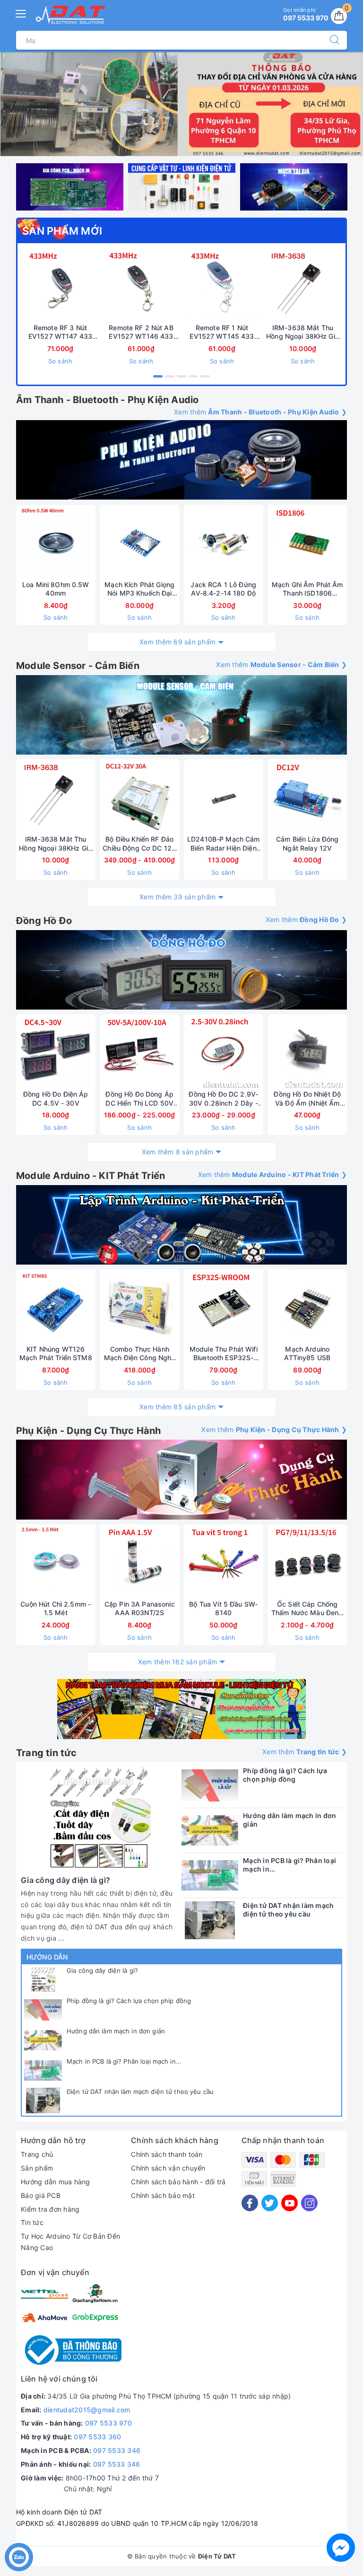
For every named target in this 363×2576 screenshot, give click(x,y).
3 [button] (181, 376)
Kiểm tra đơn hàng (50, 2209)
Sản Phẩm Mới (62, 231)
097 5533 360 (97, 2437)
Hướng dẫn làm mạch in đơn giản (116, 2031)
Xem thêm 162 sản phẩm (177, 1662)
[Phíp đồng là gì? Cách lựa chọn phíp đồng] (43, 2010)
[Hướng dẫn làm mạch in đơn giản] (43, 2040)
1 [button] (158, 376)
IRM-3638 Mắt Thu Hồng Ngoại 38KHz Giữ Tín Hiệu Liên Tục (303, 332)
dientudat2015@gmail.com (87, 2410)
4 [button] (193, 376)
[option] (181, 104)
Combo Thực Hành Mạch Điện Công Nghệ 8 (140, 1354)
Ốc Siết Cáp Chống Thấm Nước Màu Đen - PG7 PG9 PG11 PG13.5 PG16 (307, 1609)
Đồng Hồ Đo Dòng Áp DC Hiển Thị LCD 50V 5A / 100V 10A (139, 1099)
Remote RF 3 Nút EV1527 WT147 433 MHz (60, 332)
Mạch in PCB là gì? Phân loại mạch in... (124, 2061)
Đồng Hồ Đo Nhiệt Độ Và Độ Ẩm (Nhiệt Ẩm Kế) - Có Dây (307, 1099)
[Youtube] (290, 2203)
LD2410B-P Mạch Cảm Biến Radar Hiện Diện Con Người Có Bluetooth (224, 844)
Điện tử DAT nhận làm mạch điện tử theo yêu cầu (140, 2092)
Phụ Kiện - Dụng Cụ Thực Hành (89, 1431)
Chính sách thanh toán (167, 2154)
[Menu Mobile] (21, 13)
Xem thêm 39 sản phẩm (177, 897)
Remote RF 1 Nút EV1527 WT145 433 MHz (222, 332)
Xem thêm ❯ (260, 412)
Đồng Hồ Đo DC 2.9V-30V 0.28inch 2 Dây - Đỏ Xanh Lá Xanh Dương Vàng (223, 1099)
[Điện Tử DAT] (71, 15)
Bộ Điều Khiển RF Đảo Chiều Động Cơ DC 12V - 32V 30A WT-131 (139, 844)
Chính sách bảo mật (163, 2195)
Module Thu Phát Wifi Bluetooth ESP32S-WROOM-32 (224, 1354)
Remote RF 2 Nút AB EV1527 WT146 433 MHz (141, 332)
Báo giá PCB (41, 2195)
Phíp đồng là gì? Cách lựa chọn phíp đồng (129, 2001)
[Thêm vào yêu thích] (37, 286)
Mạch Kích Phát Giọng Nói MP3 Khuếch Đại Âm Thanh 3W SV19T (139, 589)
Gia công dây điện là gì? (102, 1970)
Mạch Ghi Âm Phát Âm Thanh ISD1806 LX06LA (307, 589)
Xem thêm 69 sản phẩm (177, 642)
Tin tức (32, 2222)
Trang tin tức (47, 1753)
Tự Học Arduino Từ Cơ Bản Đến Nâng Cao (70, 2242)
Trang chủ (37, 2154)
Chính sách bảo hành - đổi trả (178, 2182)
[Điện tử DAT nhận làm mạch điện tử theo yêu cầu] (43, 2101)
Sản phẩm (37, 2168)
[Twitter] (270, 2203)
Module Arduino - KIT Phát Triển (91, 1176)
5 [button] (205, 376)
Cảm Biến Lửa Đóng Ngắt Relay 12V (307, 843)
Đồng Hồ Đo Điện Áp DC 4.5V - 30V (56, 1098)
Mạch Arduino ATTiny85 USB (307, 1353)
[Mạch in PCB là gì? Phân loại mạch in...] (43, 2070)
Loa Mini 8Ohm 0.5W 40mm (56, 589)
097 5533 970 (108, 2423)
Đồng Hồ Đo (44, 921)
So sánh (60, 361)
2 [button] (170, 376)
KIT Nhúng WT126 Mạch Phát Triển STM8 (56, 1353)
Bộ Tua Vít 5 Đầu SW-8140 (223, 1608)
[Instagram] (309, 2203)
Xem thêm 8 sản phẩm (178, 1152)
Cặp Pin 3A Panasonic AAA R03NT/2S (140, 1608)
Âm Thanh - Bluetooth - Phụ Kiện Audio (107, 400)
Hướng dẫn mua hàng (56, 2182)
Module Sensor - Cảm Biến (78, 666)
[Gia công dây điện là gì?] (43, 1979)
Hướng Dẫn (47, 1957)
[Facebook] (250, 2203)
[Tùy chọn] (95, 797)
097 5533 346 (117, 2450)
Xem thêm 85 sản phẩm (177, 1407)
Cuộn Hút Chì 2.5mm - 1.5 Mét (56, 1608)
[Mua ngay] (97, 286)
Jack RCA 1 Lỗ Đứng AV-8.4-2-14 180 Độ (223, 589)
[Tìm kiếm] (330, 40)
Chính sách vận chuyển (168, 2168)
